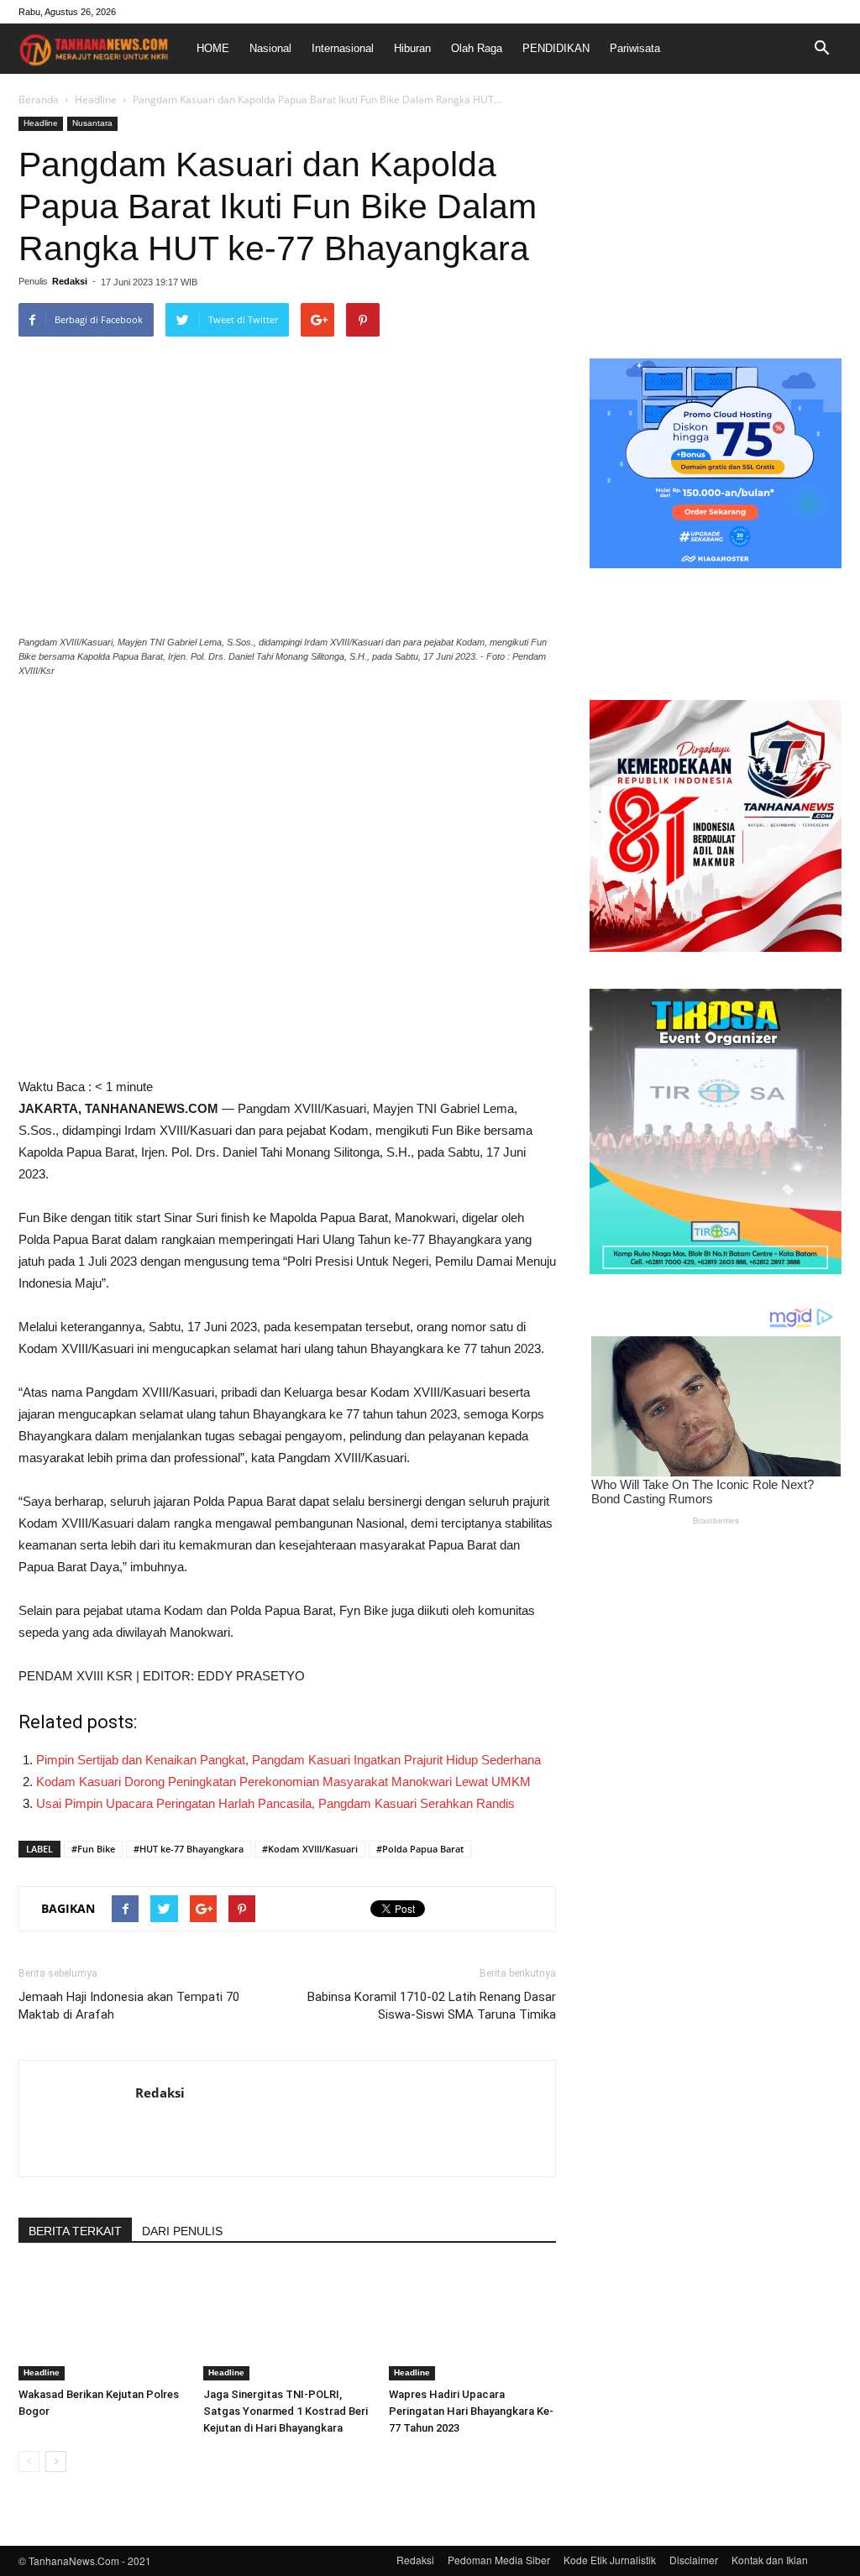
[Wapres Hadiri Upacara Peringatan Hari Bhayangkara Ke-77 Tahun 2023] (472, 2323)
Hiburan (412, 48)
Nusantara (92, 123)
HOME (213, 48)
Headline (96, 99)
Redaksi (70, 281)
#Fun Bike (93, 1849)
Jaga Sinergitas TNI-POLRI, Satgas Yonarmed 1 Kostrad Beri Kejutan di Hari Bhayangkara (286, 2411)
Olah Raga (477, 48)
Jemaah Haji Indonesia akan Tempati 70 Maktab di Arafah (129, 2006)
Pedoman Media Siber (499, 2560)
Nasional (270, 48)
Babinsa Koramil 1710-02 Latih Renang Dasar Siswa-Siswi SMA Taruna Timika (432, 2006)
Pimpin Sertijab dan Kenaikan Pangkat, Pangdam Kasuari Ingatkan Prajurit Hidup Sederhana (288, 1760)
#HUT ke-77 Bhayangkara (189, 1849)
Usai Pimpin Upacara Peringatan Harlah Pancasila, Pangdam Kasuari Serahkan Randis (275, 1803)
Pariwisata (635, 48)
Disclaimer (694, 2560)
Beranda (39, 99)
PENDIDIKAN (556, 48)
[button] (821, 49)
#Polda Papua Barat (420, 1849)
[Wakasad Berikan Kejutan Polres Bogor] (102, 2323)
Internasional (343, 48)
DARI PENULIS (182, 2231)
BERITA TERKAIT (75, 2231)
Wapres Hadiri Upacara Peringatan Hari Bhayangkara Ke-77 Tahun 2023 (471, 2411)
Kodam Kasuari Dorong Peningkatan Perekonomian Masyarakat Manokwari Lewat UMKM (283, 1782)
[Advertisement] (716, 222)
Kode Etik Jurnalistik (610, 2560)
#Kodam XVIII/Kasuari (310, 1849)
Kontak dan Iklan (770, 2560)
